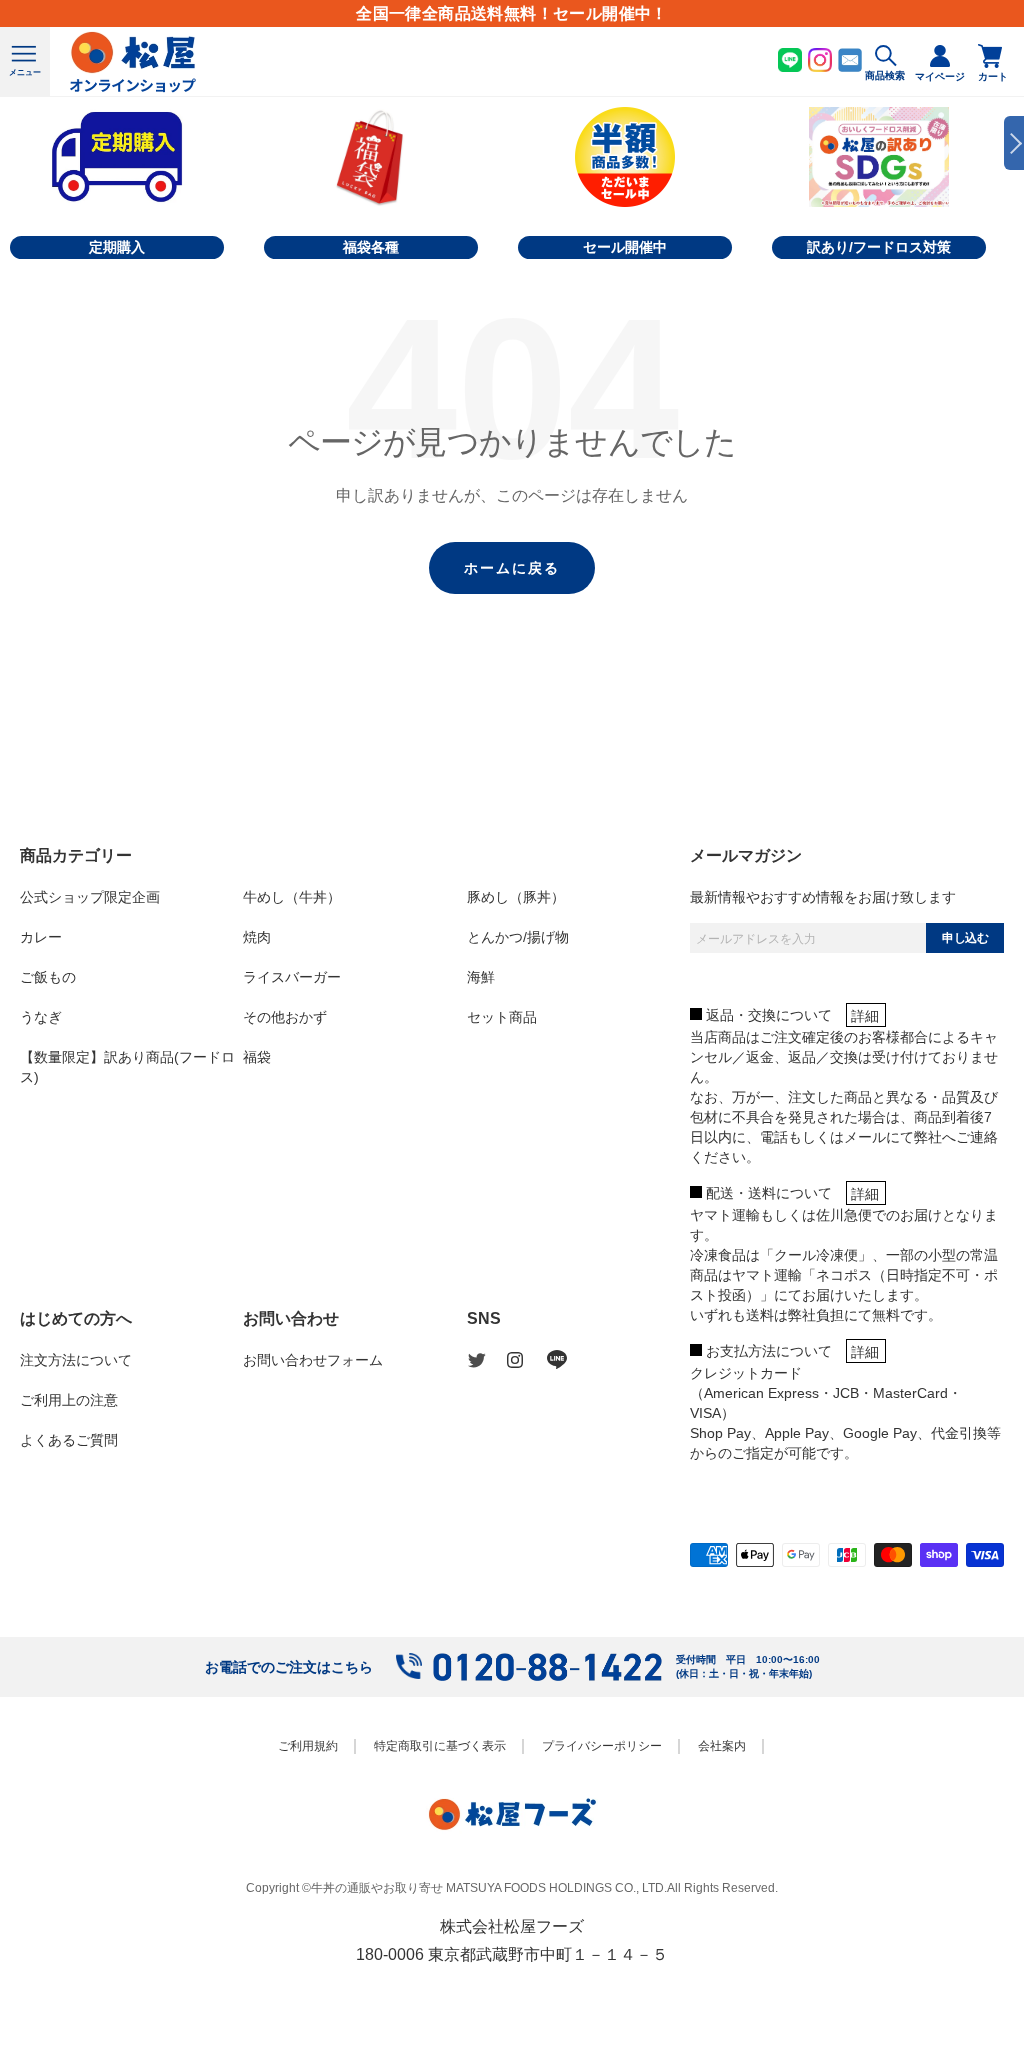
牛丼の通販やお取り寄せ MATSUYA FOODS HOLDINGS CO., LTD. (489, 1888)
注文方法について (76, 1360)
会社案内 (722, 1746)
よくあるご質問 (69, 1440)
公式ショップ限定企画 (90, 897)
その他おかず (285, 1017)
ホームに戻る (512, 568)
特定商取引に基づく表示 (440, 1746)
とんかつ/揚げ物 (518, 937)
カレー (41, 937)
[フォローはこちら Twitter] (487, 1360)
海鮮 (481, 977)
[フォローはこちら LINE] (567, 1360)
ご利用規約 (308, 1746)
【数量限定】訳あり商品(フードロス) (127, 1067)
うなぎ (41, 1017)
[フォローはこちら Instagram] (527, 1360)
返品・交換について (769, 1015)
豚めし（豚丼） (516, 897)
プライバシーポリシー (602, 1746)
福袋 (257, 1057)
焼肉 (257, 937)
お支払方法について (769, 1351)
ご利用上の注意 (69, 1400)
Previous (10, 143)
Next (1014, 143)
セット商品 (502, 1017)
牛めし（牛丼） (292, 897)
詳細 (865, 1016)
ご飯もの (48, 977)
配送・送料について (769, 1193)
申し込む (965, 938)
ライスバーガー (292, 977)
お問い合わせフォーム (313, 1360)
